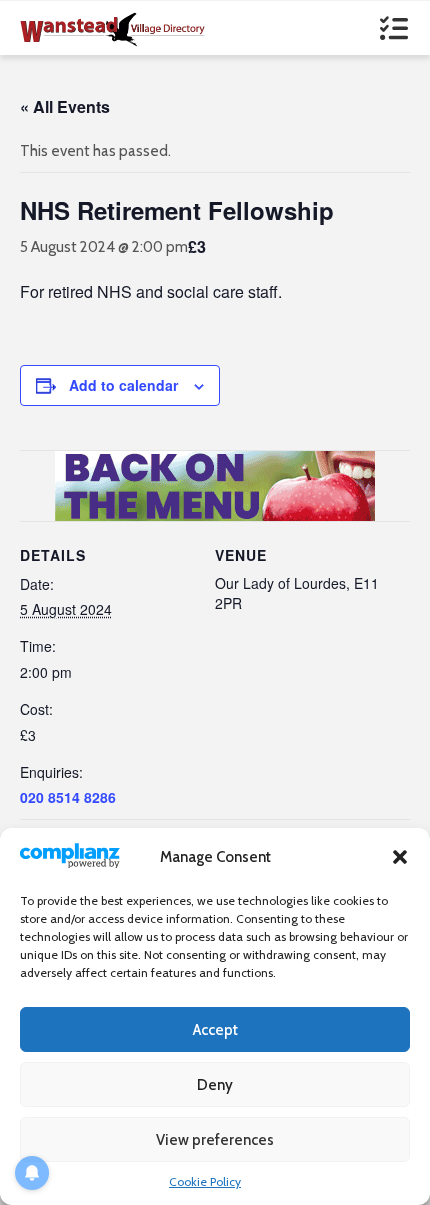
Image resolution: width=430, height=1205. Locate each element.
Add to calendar (123, 385)
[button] (400, 857)
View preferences (215, 1140)
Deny (215, 1085)
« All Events (65, 106)
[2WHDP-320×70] (215, 484)
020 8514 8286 (68, 797)
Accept (215, 1030)
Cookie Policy (205, 1181)
